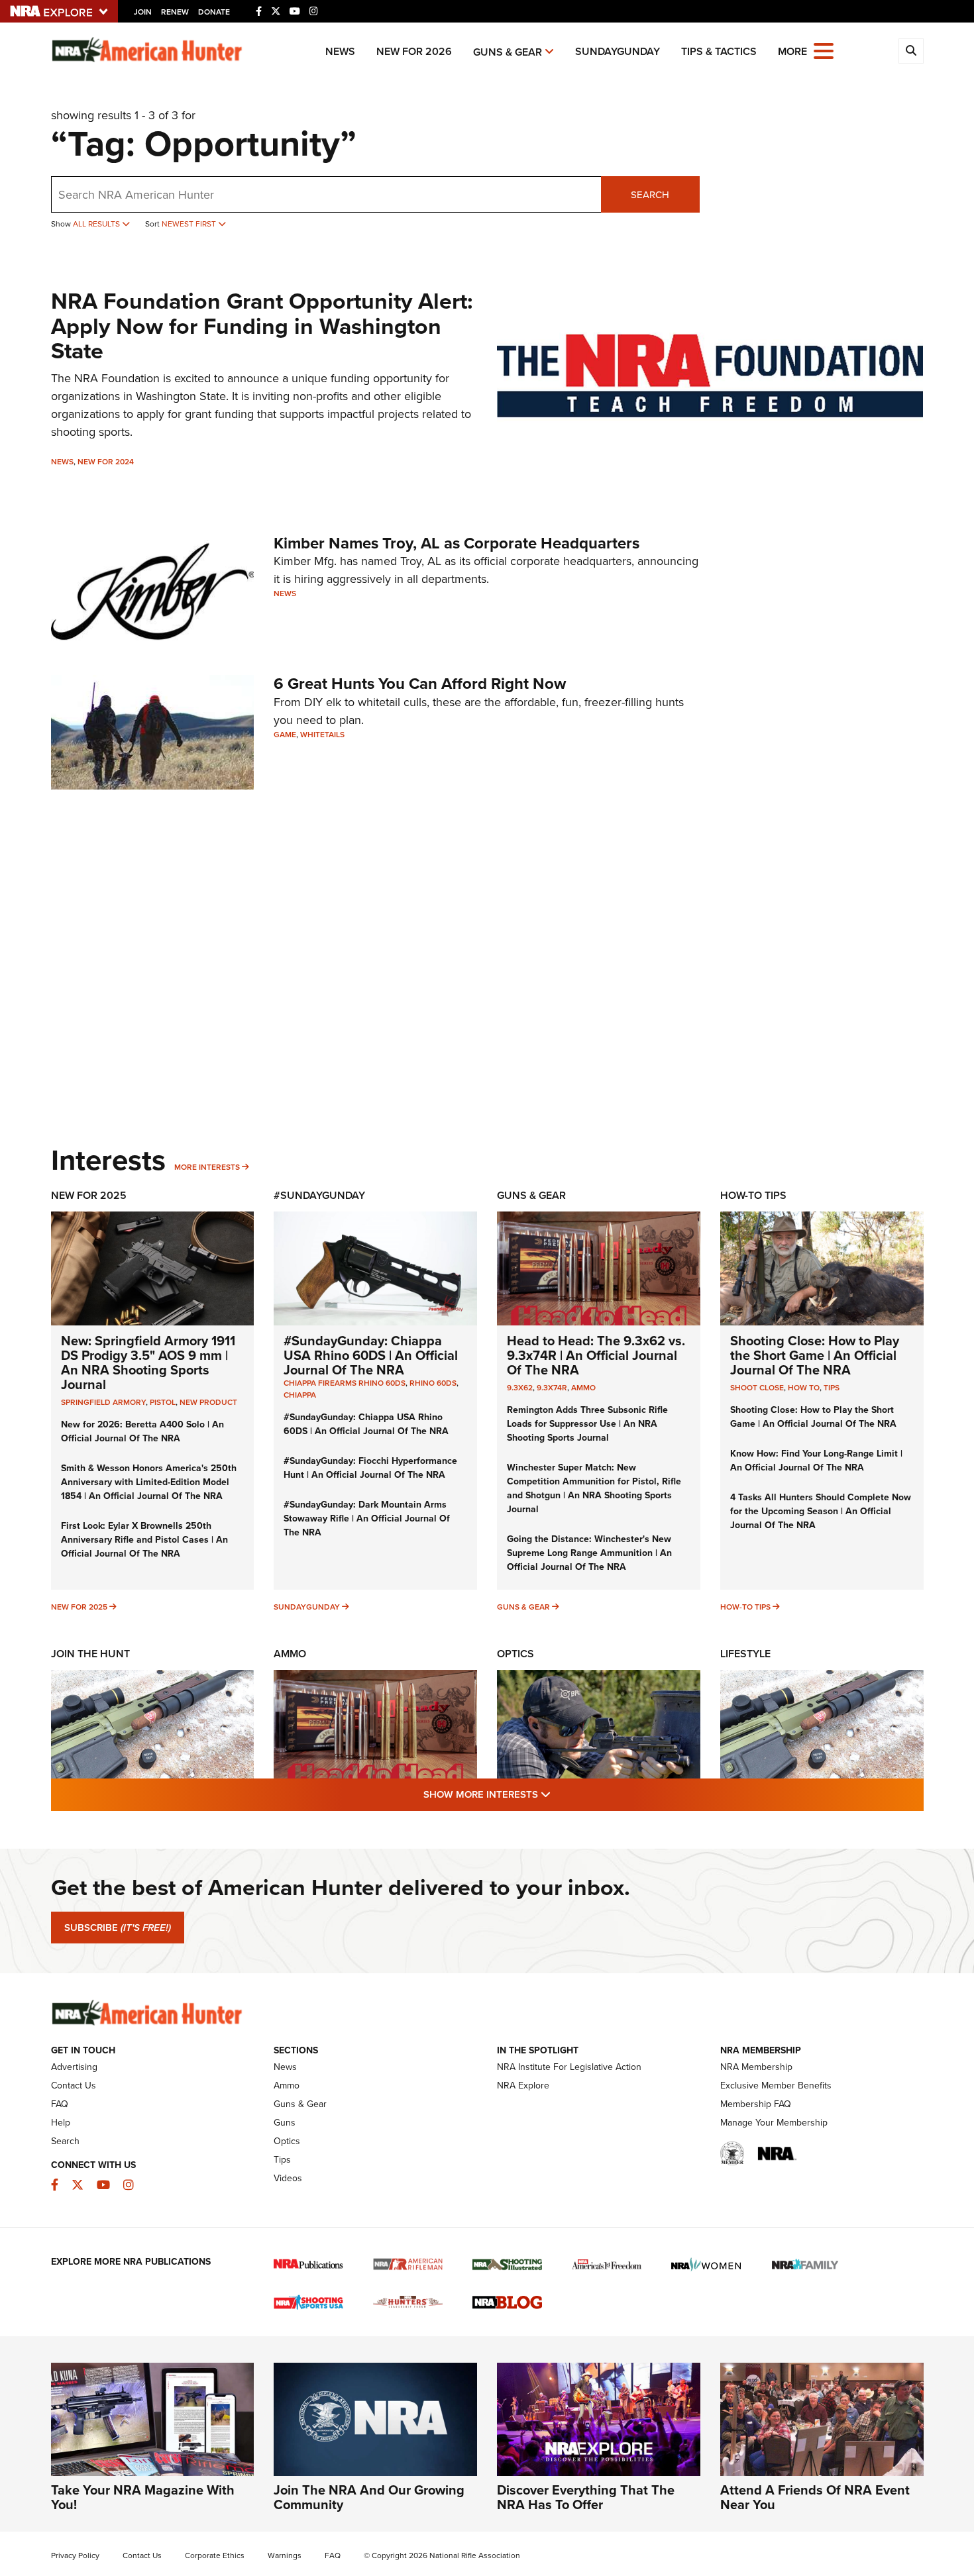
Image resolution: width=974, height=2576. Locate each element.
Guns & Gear (508, 52)
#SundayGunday (319, 1195)
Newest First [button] (190, 224)
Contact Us (74, 2085)
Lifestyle (745, 1654)
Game (285, 734)
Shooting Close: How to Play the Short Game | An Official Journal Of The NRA (815, 1355)
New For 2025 (89, 1195)
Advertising (74, 2067)
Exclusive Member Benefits (776, 2085)
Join (143, 12)
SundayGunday (618, 51)
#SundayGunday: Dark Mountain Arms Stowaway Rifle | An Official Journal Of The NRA (367, 1518)
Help (61, 2122)
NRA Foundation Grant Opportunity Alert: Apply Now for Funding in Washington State (262, 326)
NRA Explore (523, 2085)
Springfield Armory (103, 1402)
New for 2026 (414, 51)
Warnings (285, 2555)
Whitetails (322, 734)
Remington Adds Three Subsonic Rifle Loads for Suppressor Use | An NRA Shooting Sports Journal (587, 1423)
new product (208, 1402)
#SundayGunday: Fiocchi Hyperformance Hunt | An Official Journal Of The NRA (370, 1468)
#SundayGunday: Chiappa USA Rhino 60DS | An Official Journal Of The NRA (371, 1355)
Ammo (583, 1387)
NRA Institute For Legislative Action (569, 2067)
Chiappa (300, 1395)
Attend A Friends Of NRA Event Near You (815, 2497)
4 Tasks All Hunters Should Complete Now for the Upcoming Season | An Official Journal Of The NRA (821, 1511)
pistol (163, 1402)
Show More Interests (559, 1794)
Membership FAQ (756, 2104)
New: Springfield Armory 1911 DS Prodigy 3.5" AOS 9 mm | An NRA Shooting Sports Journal (148, 1362)
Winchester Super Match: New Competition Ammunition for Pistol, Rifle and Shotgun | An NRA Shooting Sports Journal (594, 1488)
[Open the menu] (824, 50)
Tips (832, 1387)
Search (650, 194)
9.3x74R (552, 1387)
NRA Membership (756, 2067)
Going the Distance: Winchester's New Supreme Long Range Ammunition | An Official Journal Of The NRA (589, 1553)
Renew (175, 12)
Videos (288, 2178)
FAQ (60, 2104)
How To (804, 1387)
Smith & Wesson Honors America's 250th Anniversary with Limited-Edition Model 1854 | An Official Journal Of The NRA (149, 1482)
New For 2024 (106, 461)
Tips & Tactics (719, 51)
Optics (515, 1654)
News (340, 51)
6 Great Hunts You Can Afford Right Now (420, 683)
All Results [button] (97, 224)
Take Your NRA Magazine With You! (143, 2497)
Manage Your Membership (774, 2122)
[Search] (911, 51)
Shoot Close (757, 1387)
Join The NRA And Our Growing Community (369, 2497)
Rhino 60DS (433, 1383)
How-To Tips (753, 1195)
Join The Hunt (90, 1654)
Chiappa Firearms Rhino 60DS (345, 1383)
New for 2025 (79, 1607)
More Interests (207, 1167)
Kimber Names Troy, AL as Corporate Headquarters (457, 543)
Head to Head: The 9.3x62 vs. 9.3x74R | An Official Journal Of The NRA (596, 1355)
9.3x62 (520, 1387)
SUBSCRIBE (118, 1928)
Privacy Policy (75, 2555)
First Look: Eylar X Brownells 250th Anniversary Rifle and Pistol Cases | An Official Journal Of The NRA (144, 1539)
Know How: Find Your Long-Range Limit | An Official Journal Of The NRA (816, 1460)
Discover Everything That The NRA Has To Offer (586, 2497)
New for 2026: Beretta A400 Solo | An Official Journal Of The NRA (142, 1431)
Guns (285, 2122)
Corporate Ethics (215, 2555)
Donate (214, 12)
